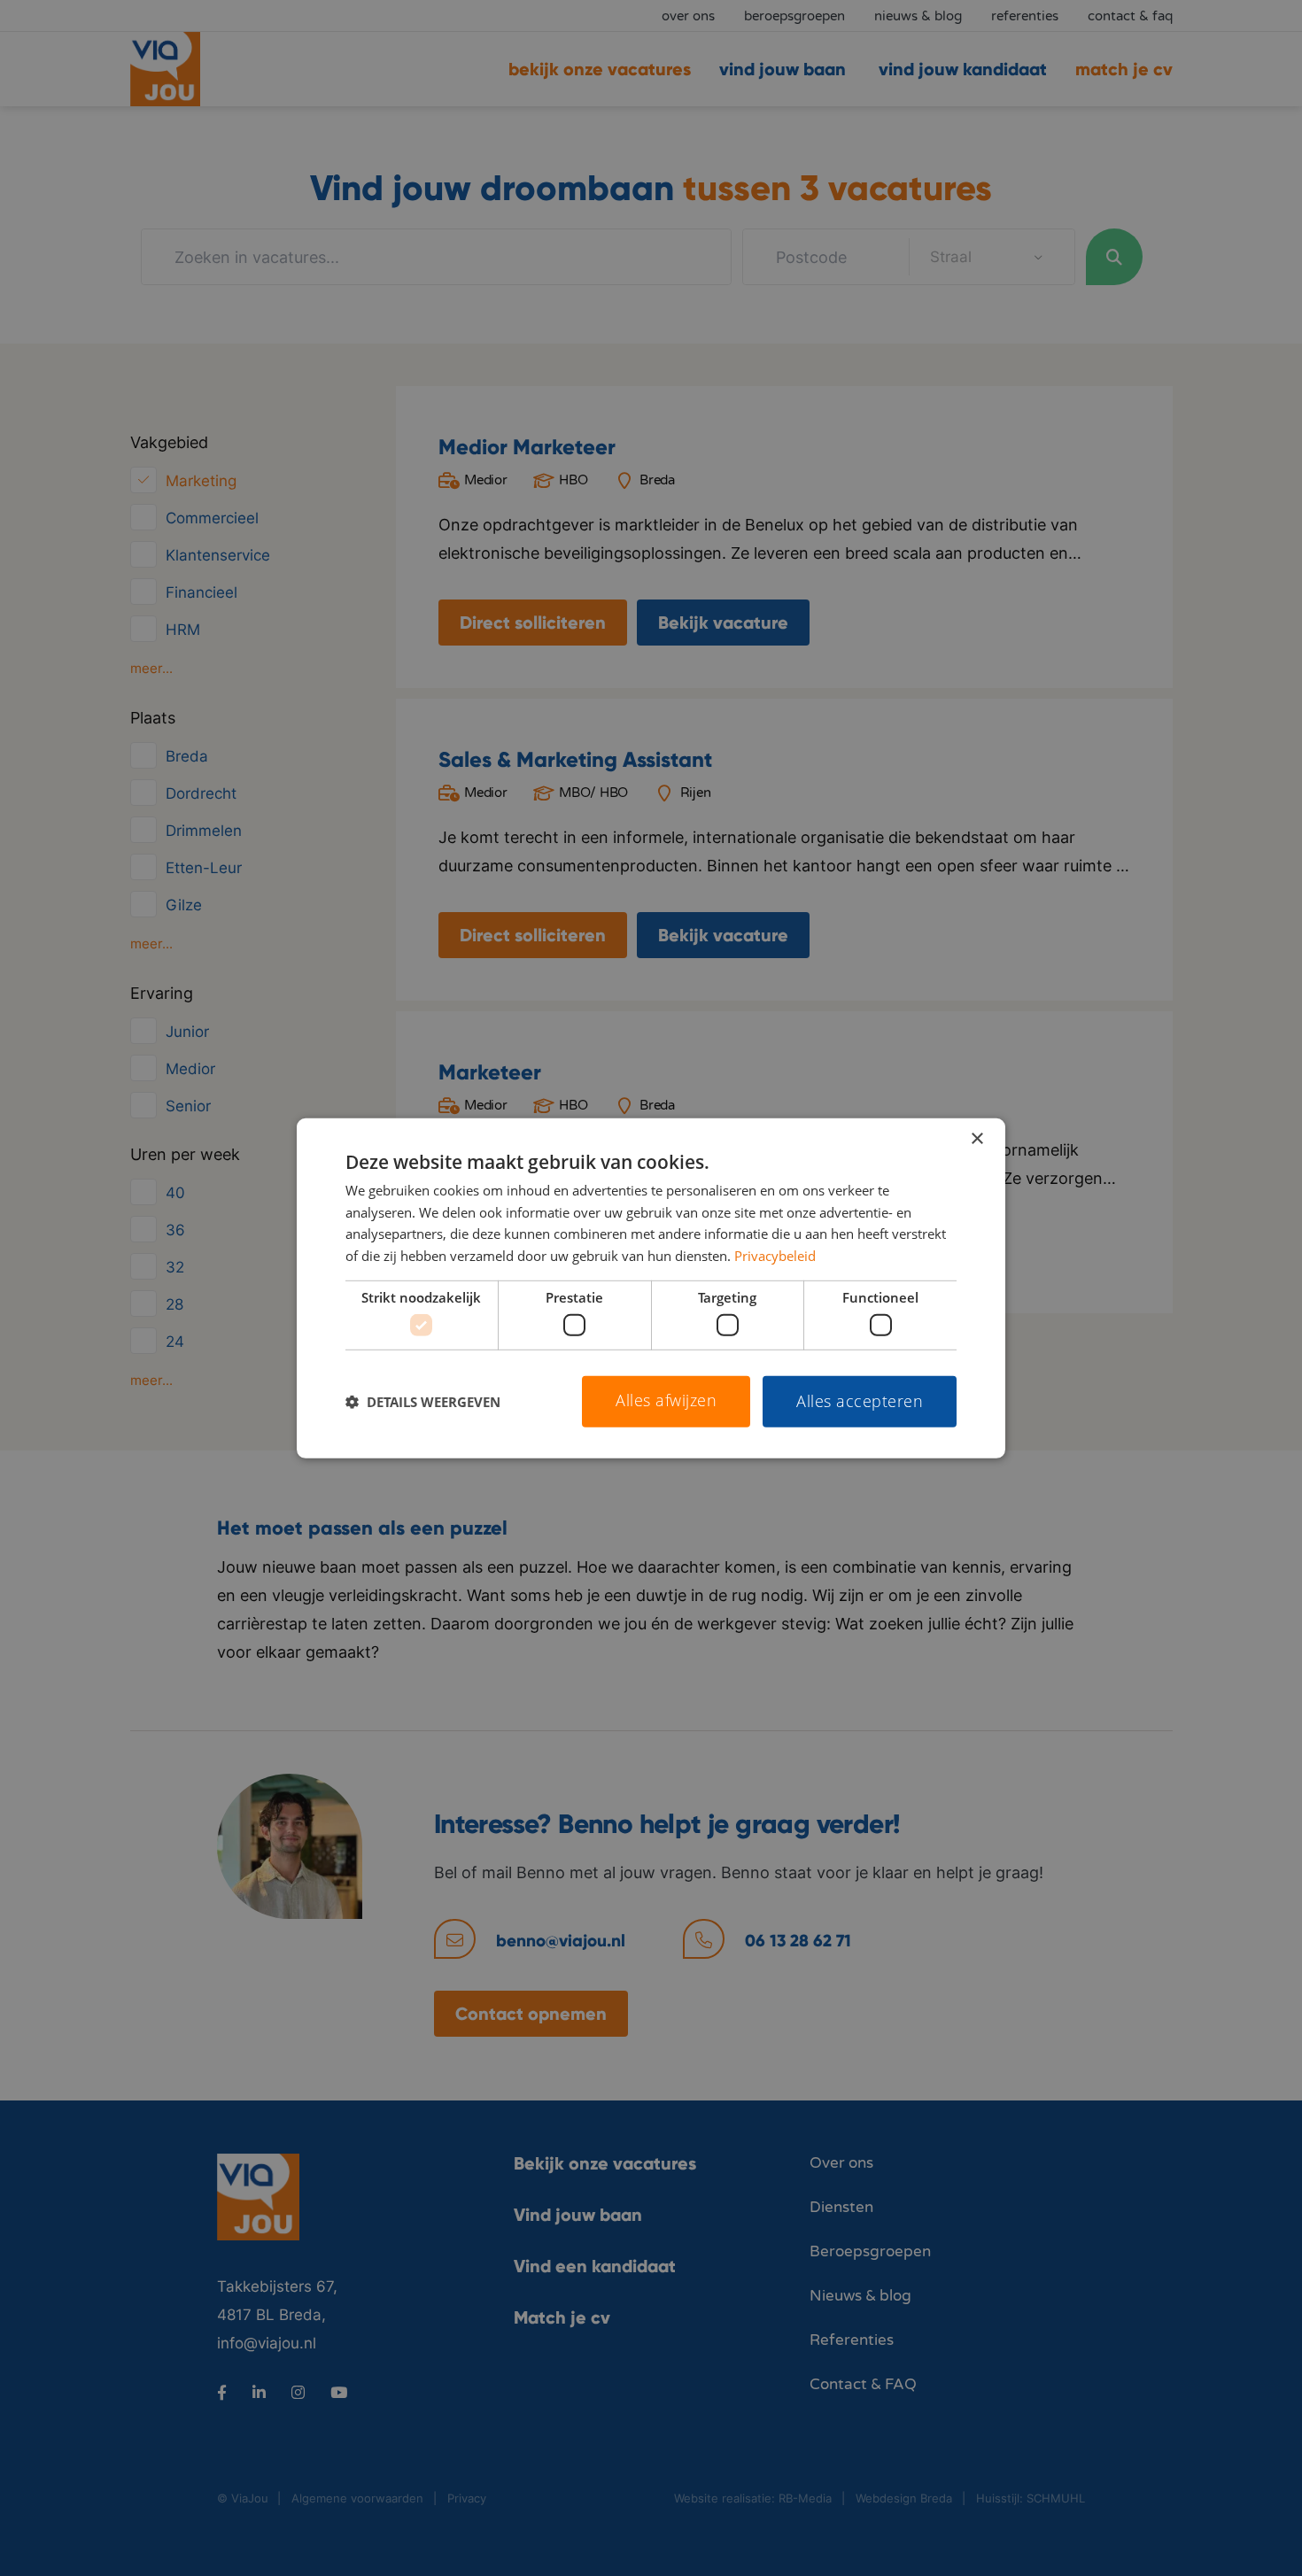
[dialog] (651, 1288)
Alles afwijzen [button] (666, 1400)
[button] (423, 1402)
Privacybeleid (775, 1256)
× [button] (976, 1138)
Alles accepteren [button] (860, 1401)
